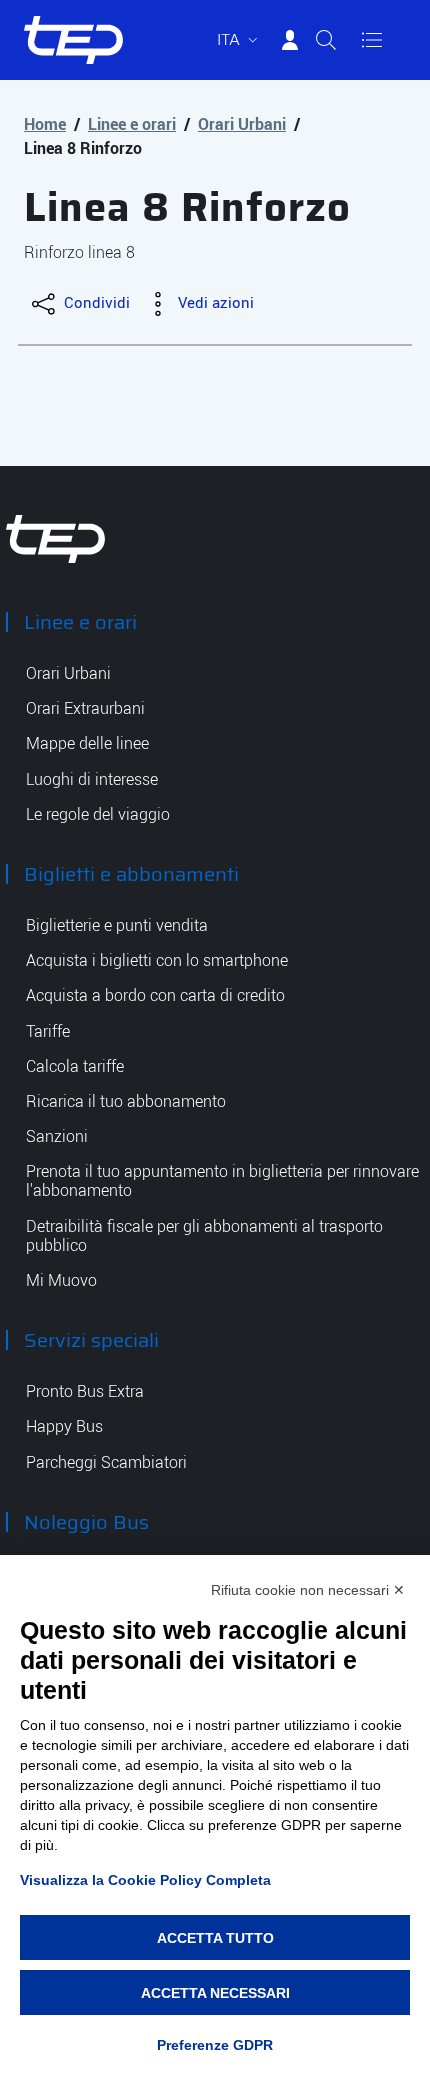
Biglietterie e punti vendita (117, 925)
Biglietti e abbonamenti (131, 874)
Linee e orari (132, 124)
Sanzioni (57, 1136)
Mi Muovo (61, 1280)
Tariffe (48, 1031)
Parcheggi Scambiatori (106, 1462)
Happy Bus (64, 1426)
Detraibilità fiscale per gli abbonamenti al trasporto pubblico (204, 1236)
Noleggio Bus (86, 1522)
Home (45, 124)
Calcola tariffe (75, 1066)
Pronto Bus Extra (85, 1391)
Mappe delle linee (87, 743)
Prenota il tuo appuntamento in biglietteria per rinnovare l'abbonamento (222, 1181)
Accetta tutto (215, 1938)
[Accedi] (290, 40)
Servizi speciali (91, 1340)
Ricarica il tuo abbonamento (126, 1101)
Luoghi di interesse (92, 779)
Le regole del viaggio (98, 814)
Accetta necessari (215, 1993)
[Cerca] (326, 40)
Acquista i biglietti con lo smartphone (157, 960)
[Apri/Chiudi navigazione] (372, 40)
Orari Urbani (242, 124)
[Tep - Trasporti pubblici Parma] (56, 537)
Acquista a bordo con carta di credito (155, 995)
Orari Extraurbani (85, 708)
